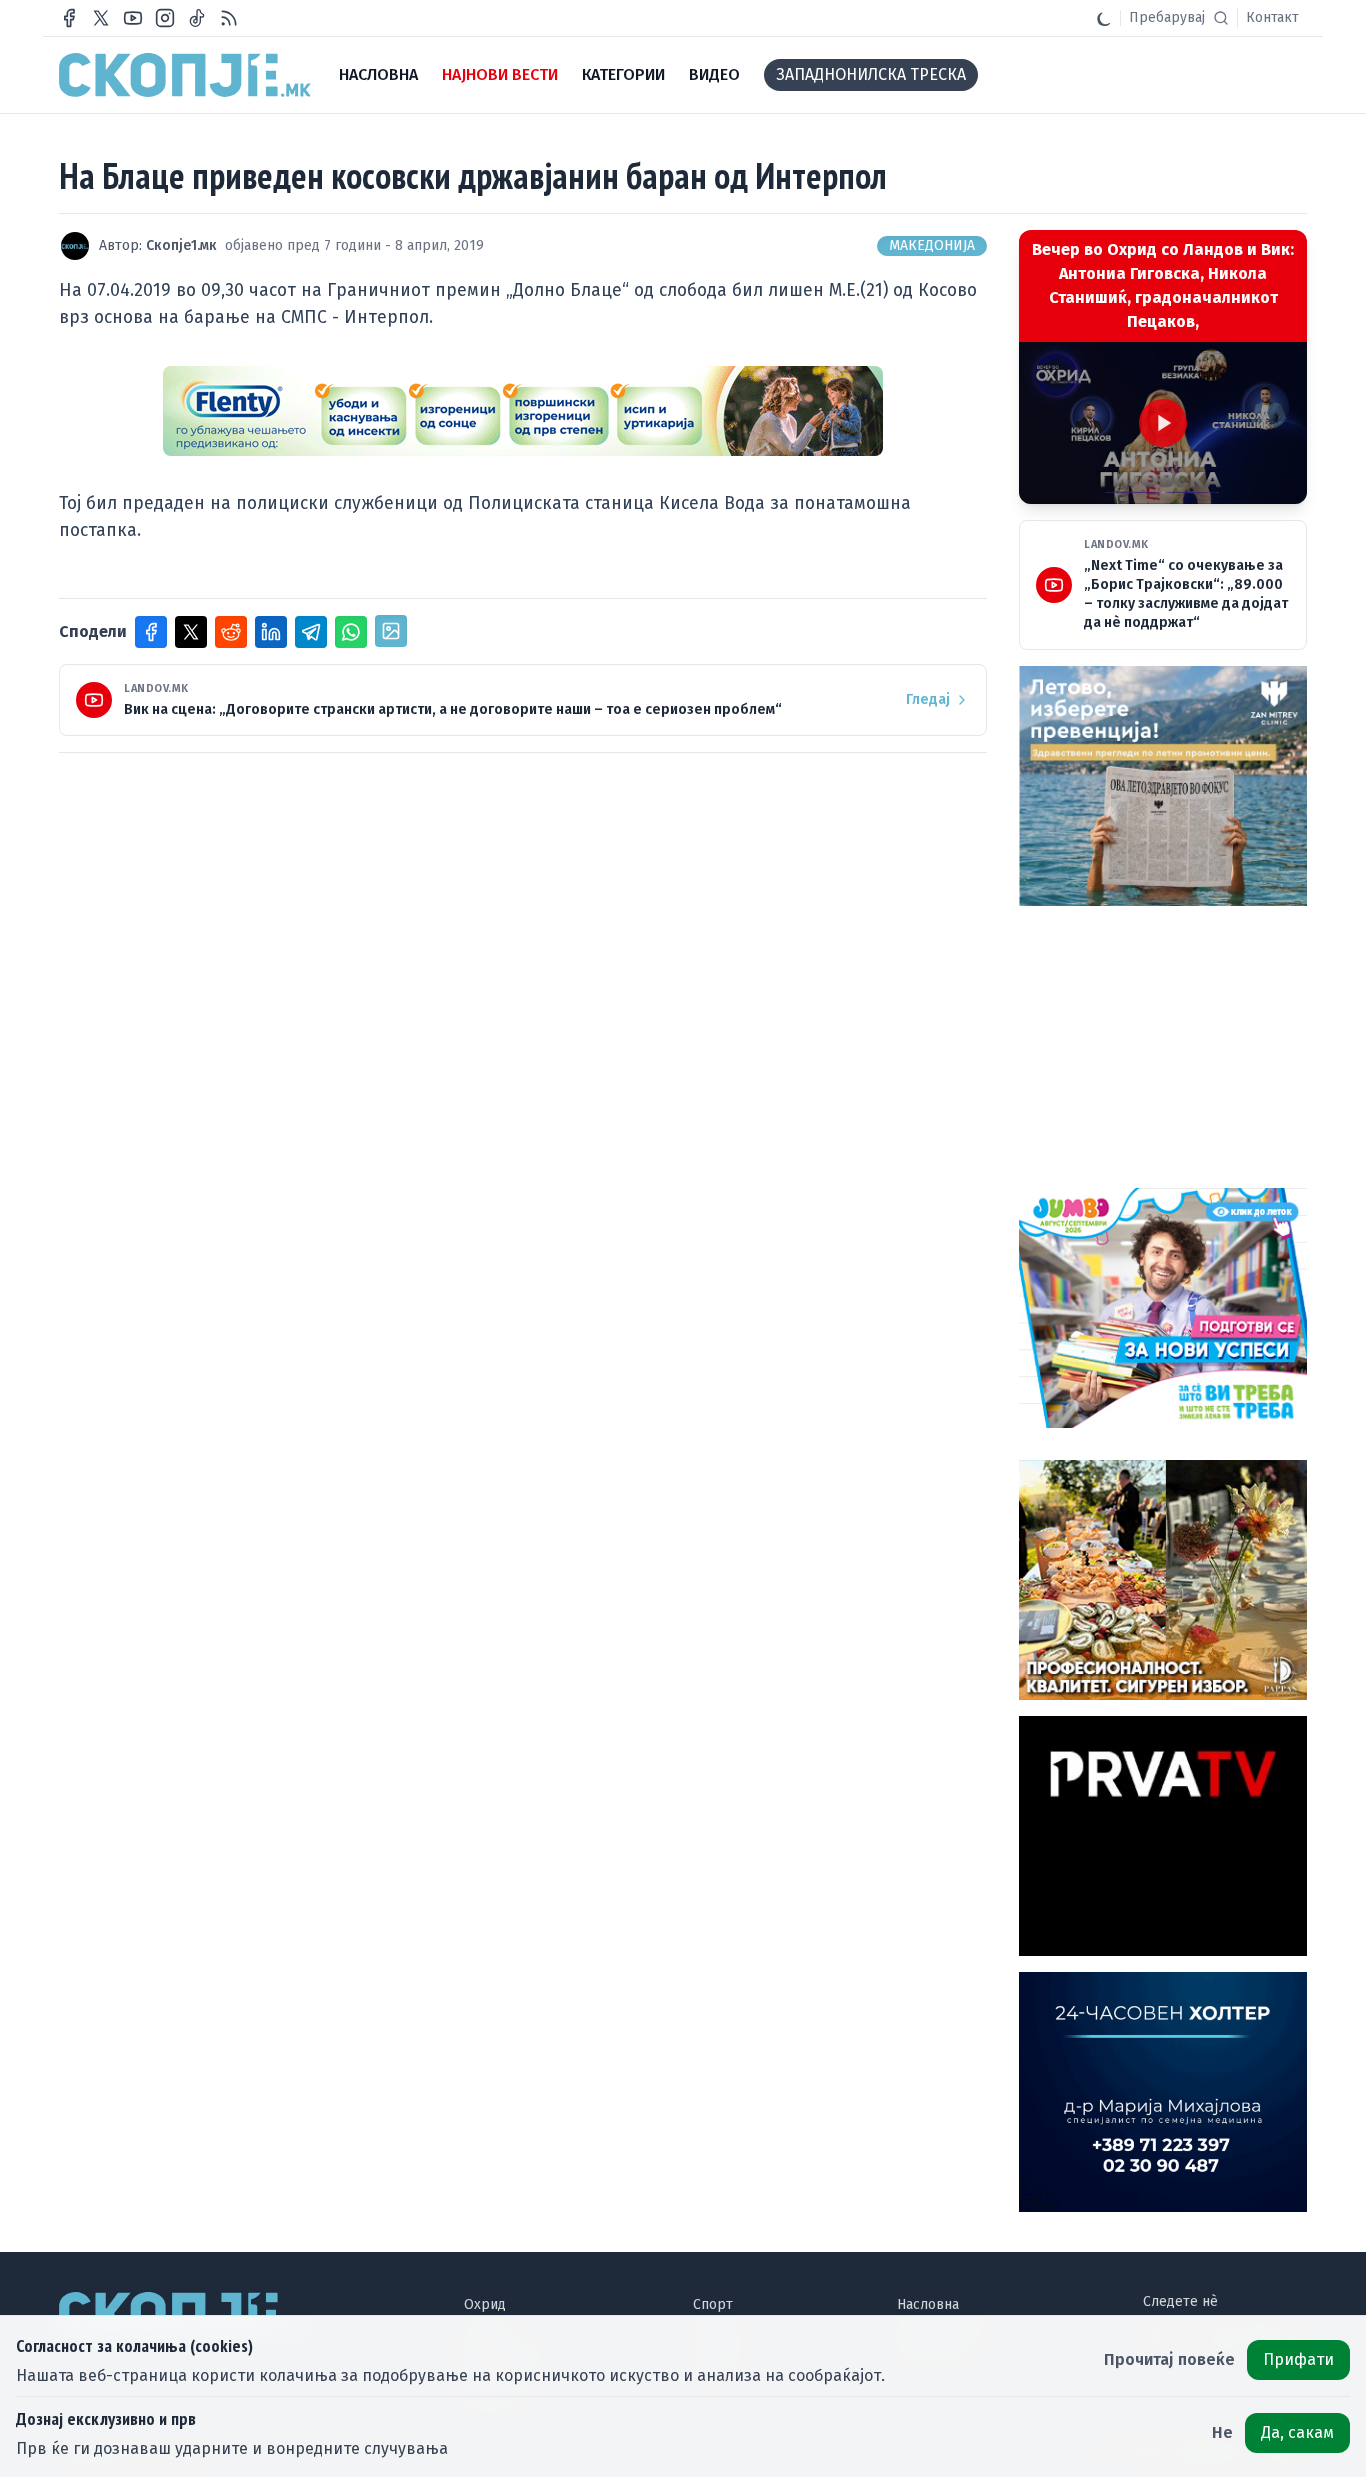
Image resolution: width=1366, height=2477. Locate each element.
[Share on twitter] (191, 632)
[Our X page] (101, 18)
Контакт (1272, 17)
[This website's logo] (185, 75)
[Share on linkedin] (271, 632)
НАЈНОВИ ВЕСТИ (500, 74)
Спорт (713, 2304)
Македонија (932, 245)
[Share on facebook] (151, 632)
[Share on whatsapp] (351, 632)
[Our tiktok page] (197, 18)
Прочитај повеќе (1169, 2359)
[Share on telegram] (311, 632)
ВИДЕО (714, 74)
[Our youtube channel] (133, 18)
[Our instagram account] (165, 18)
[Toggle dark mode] (1104, 18)
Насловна (928, 2304)
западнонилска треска (871, 74)
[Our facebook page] (69, 18)
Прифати (1298, 2359)
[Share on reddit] (231, 632)
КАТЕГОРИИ (623, 74)
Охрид (485, 2304)
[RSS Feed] (229, 18)
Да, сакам (1297, 2432)
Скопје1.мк (181, 245)
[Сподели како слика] (391, 631)
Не (1222, 2432)
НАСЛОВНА (378, 74)
